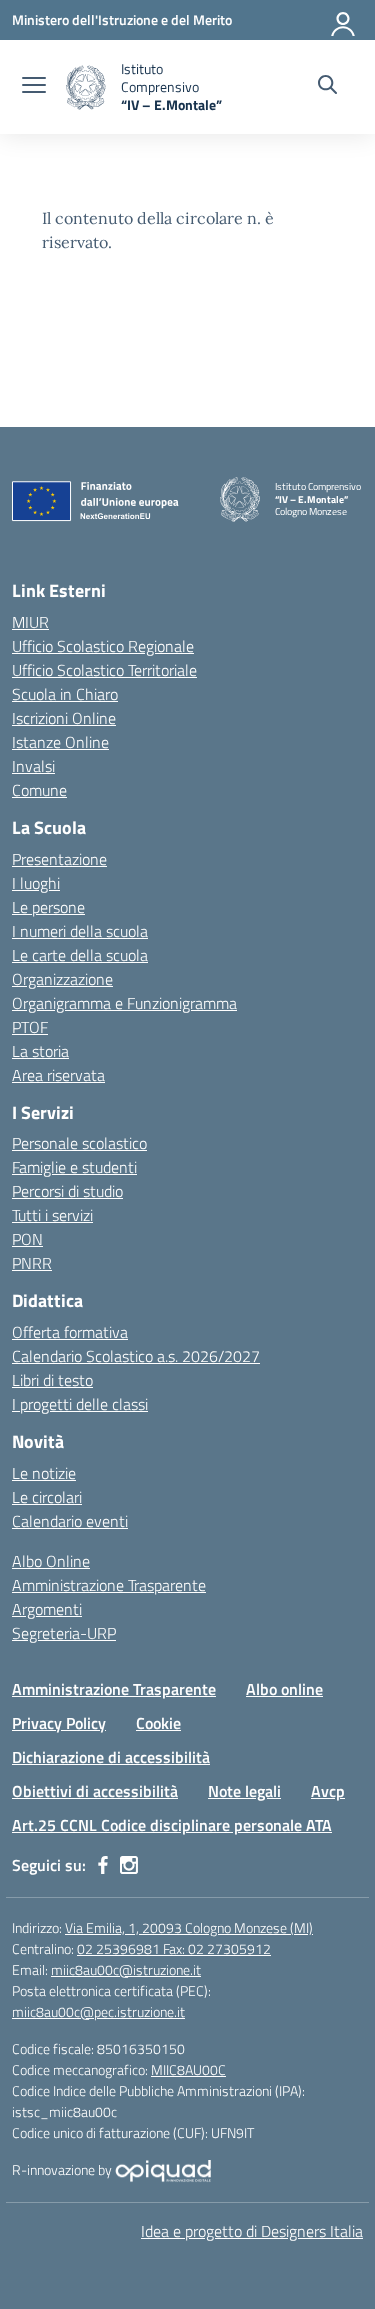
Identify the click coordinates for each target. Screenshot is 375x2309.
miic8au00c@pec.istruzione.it (98, 2011)
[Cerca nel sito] (327, 87)
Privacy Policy (59, 1723)
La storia (40, 1051)
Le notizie (44, 1473)
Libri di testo (52, 1380)
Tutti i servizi (52, 1215)
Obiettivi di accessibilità (95, 1791)
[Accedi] (344, 20)
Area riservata (58, 1075)
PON (27, 1239)
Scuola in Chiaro (65, 694)
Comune (39, 790)
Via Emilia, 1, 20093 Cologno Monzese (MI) (189, 1927)
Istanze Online (60, 742)
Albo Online (51, 1561)
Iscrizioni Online (64, 718)
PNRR (32, 1263)
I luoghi (36, 883)
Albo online (284, 1689)
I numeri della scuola (80, 931)
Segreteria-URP (64, 1633)
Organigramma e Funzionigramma (124, 1003)
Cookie (158, 1723)
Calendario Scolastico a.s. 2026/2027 (136, 1356)
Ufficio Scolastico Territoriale (104, 670)
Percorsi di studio (67, 1191)
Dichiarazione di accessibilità (111, 1757)
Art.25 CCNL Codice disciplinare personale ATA (172, 1825)
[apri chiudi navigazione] (34, 87)
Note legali (244, 1791)
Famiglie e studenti (74, 1167)
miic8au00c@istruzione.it (126, 1969)
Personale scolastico (79, 1143)
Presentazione (59, 859)
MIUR (30, 622)
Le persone (48, 907)
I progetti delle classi (80, 1404)
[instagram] (129, 1865)
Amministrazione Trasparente (109, 1585)
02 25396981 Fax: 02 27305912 (174, 1948)
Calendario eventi (70, 1521)
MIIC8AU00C (188, 2069)
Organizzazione (62, 979)
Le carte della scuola (80, 955)
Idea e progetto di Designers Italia (252, 2231)
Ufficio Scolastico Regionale (103, 646)
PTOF (30, 1027)
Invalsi (33, 766)
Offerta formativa (70, 1332)
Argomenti (47, 1609)
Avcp (328, 1791)
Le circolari (47, 1497)
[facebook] (103, 1865)
